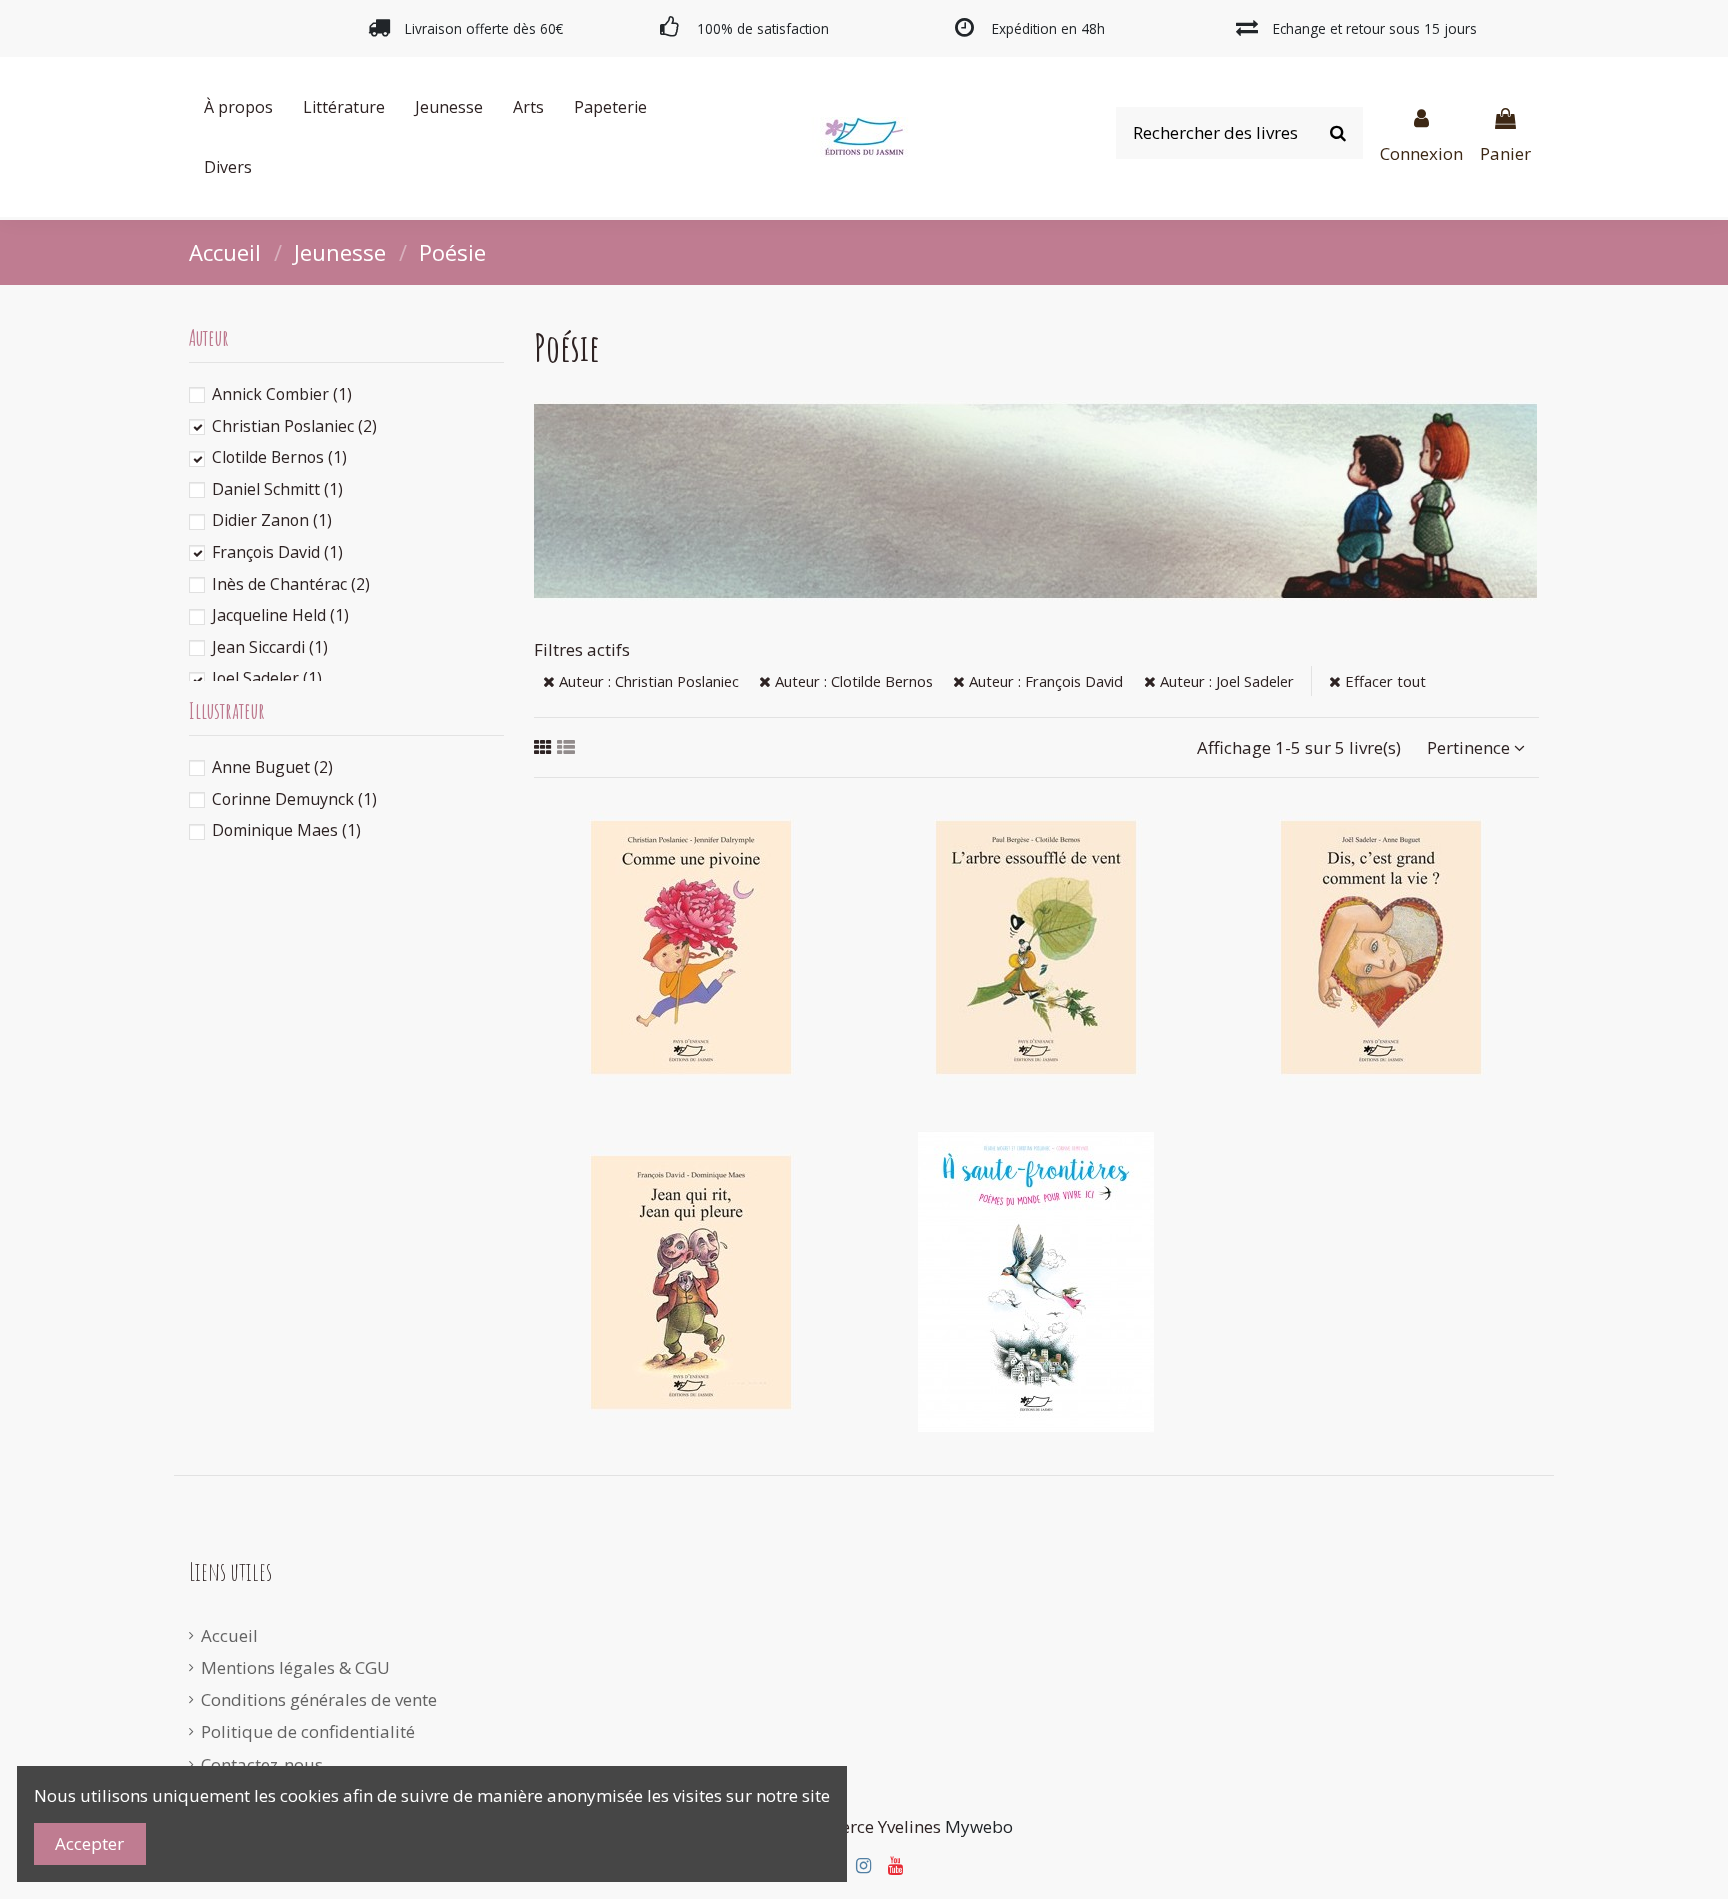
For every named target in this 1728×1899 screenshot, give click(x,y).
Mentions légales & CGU (295, 1667)
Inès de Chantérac (291, 584)
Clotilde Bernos (279, 457)
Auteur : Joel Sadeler (1225, 681)
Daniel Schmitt (277, 489)
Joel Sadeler (267, 678)
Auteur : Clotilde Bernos (852, 681)
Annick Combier (282, 394)
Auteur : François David (1044, 681)
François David (277, 552)
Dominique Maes (286, 830)
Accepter (89, 1843)
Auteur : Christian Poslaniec (647, 681)
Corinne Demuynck (294, 799)
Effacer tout (1383, 681)
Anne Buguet (272, 767)
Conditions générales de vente (319, 1699)
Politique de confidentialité (308, 1731)
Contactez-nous (262, 1764)
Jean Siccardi (270, 647)
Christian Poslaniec (294, 426)
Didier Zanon (272, 520)
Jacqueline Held (280, 615)
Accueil (229, 1635)
